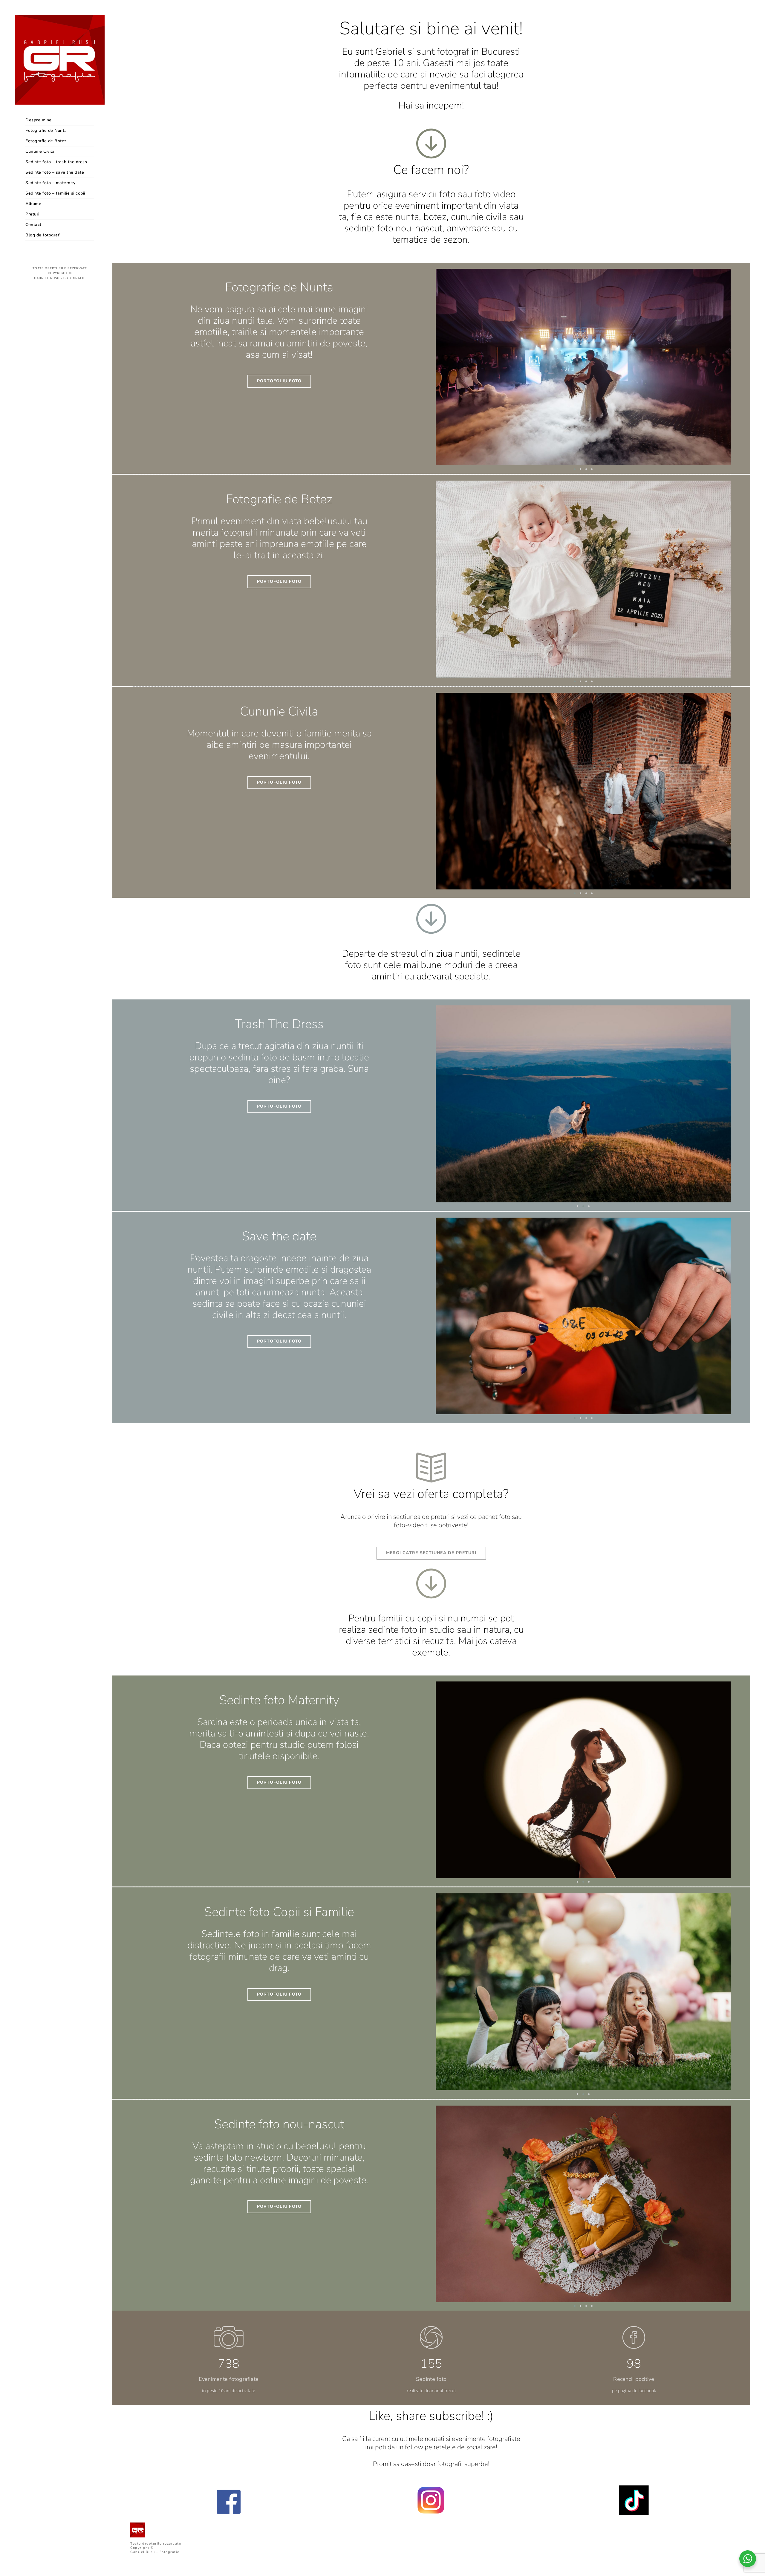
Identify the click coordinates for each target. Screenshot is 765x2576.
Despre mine (39, 120)
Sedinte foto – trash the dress (56, 162)
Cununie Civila (40, 151)
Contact (33, 225)
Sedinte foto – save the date (55, 172)
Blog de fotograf (42, 235)
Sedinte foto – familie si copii (55, 193)
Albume (33, 204)
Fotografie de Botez (46, 141)
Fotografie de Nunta (46, 130)
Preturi (32, 214)
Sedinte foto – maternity (50, 183)
